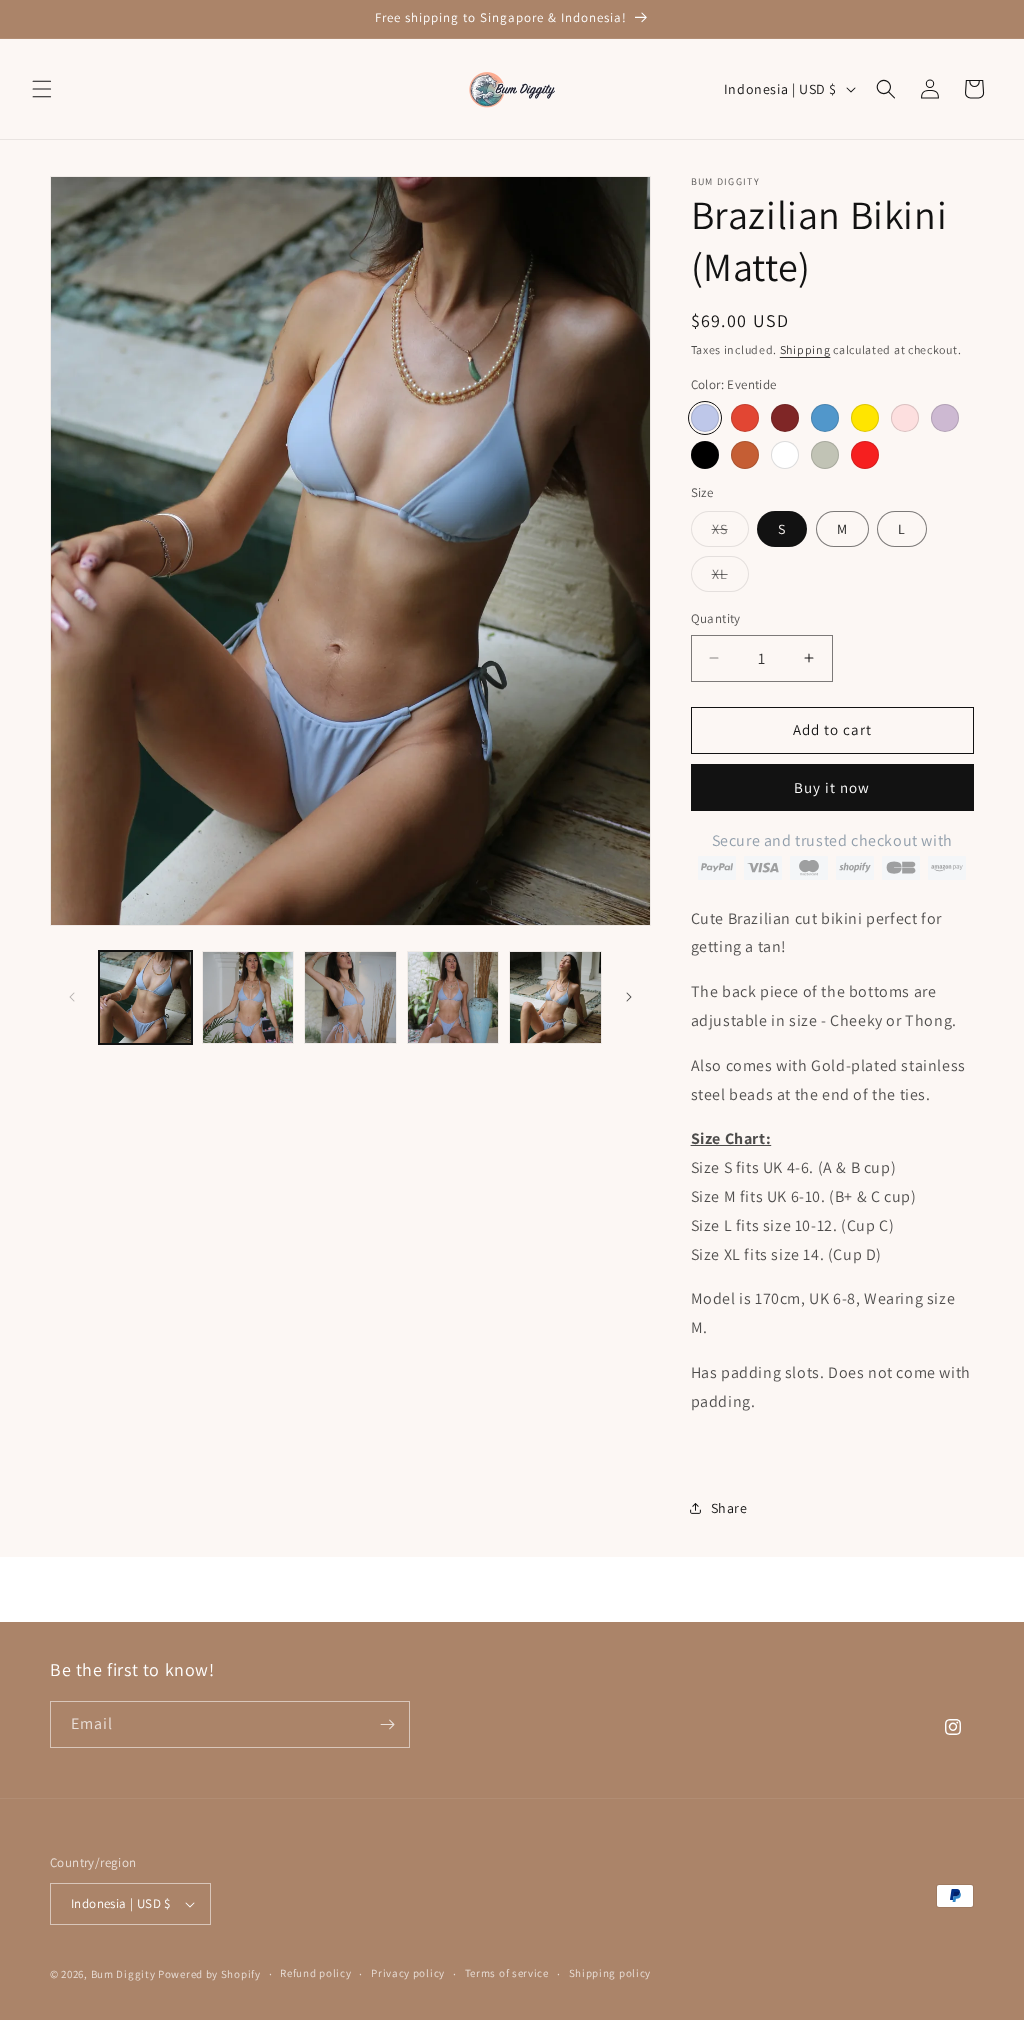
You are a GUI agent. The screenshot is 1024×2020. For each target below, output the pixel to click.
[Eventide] (705, 418)
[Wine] (785, 418)
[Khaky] (825, 455)
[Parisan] (825, 418)
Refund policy (315, 1973)
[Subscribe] (387, 1724)
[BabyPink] (905, 418)
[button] (42, 89)
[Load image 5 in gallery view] (555, 997)
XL (730, 578)
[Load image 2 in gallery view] (248, 997)
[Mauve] (945, 418)
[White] (785, 455)
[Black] (705, 455)
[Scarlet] (745, 418)
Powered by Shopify (209, 1974)
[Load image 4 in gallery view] (453, 997)
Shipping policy (610, 1973)
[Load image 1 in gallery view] (145, 997)
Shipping (805, 349)
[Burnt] (745, 455)
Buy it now (832, 787)
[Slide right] (629, 997)
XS (730, 533)
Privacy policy (408, 1973)
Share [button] (729, 1508)
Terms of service (507, 1973)
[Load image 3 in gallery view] (350, 997)
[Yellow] (865, 418)
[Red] (865, 455)
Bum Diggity (123, 1974)
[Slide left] (72, 997)
